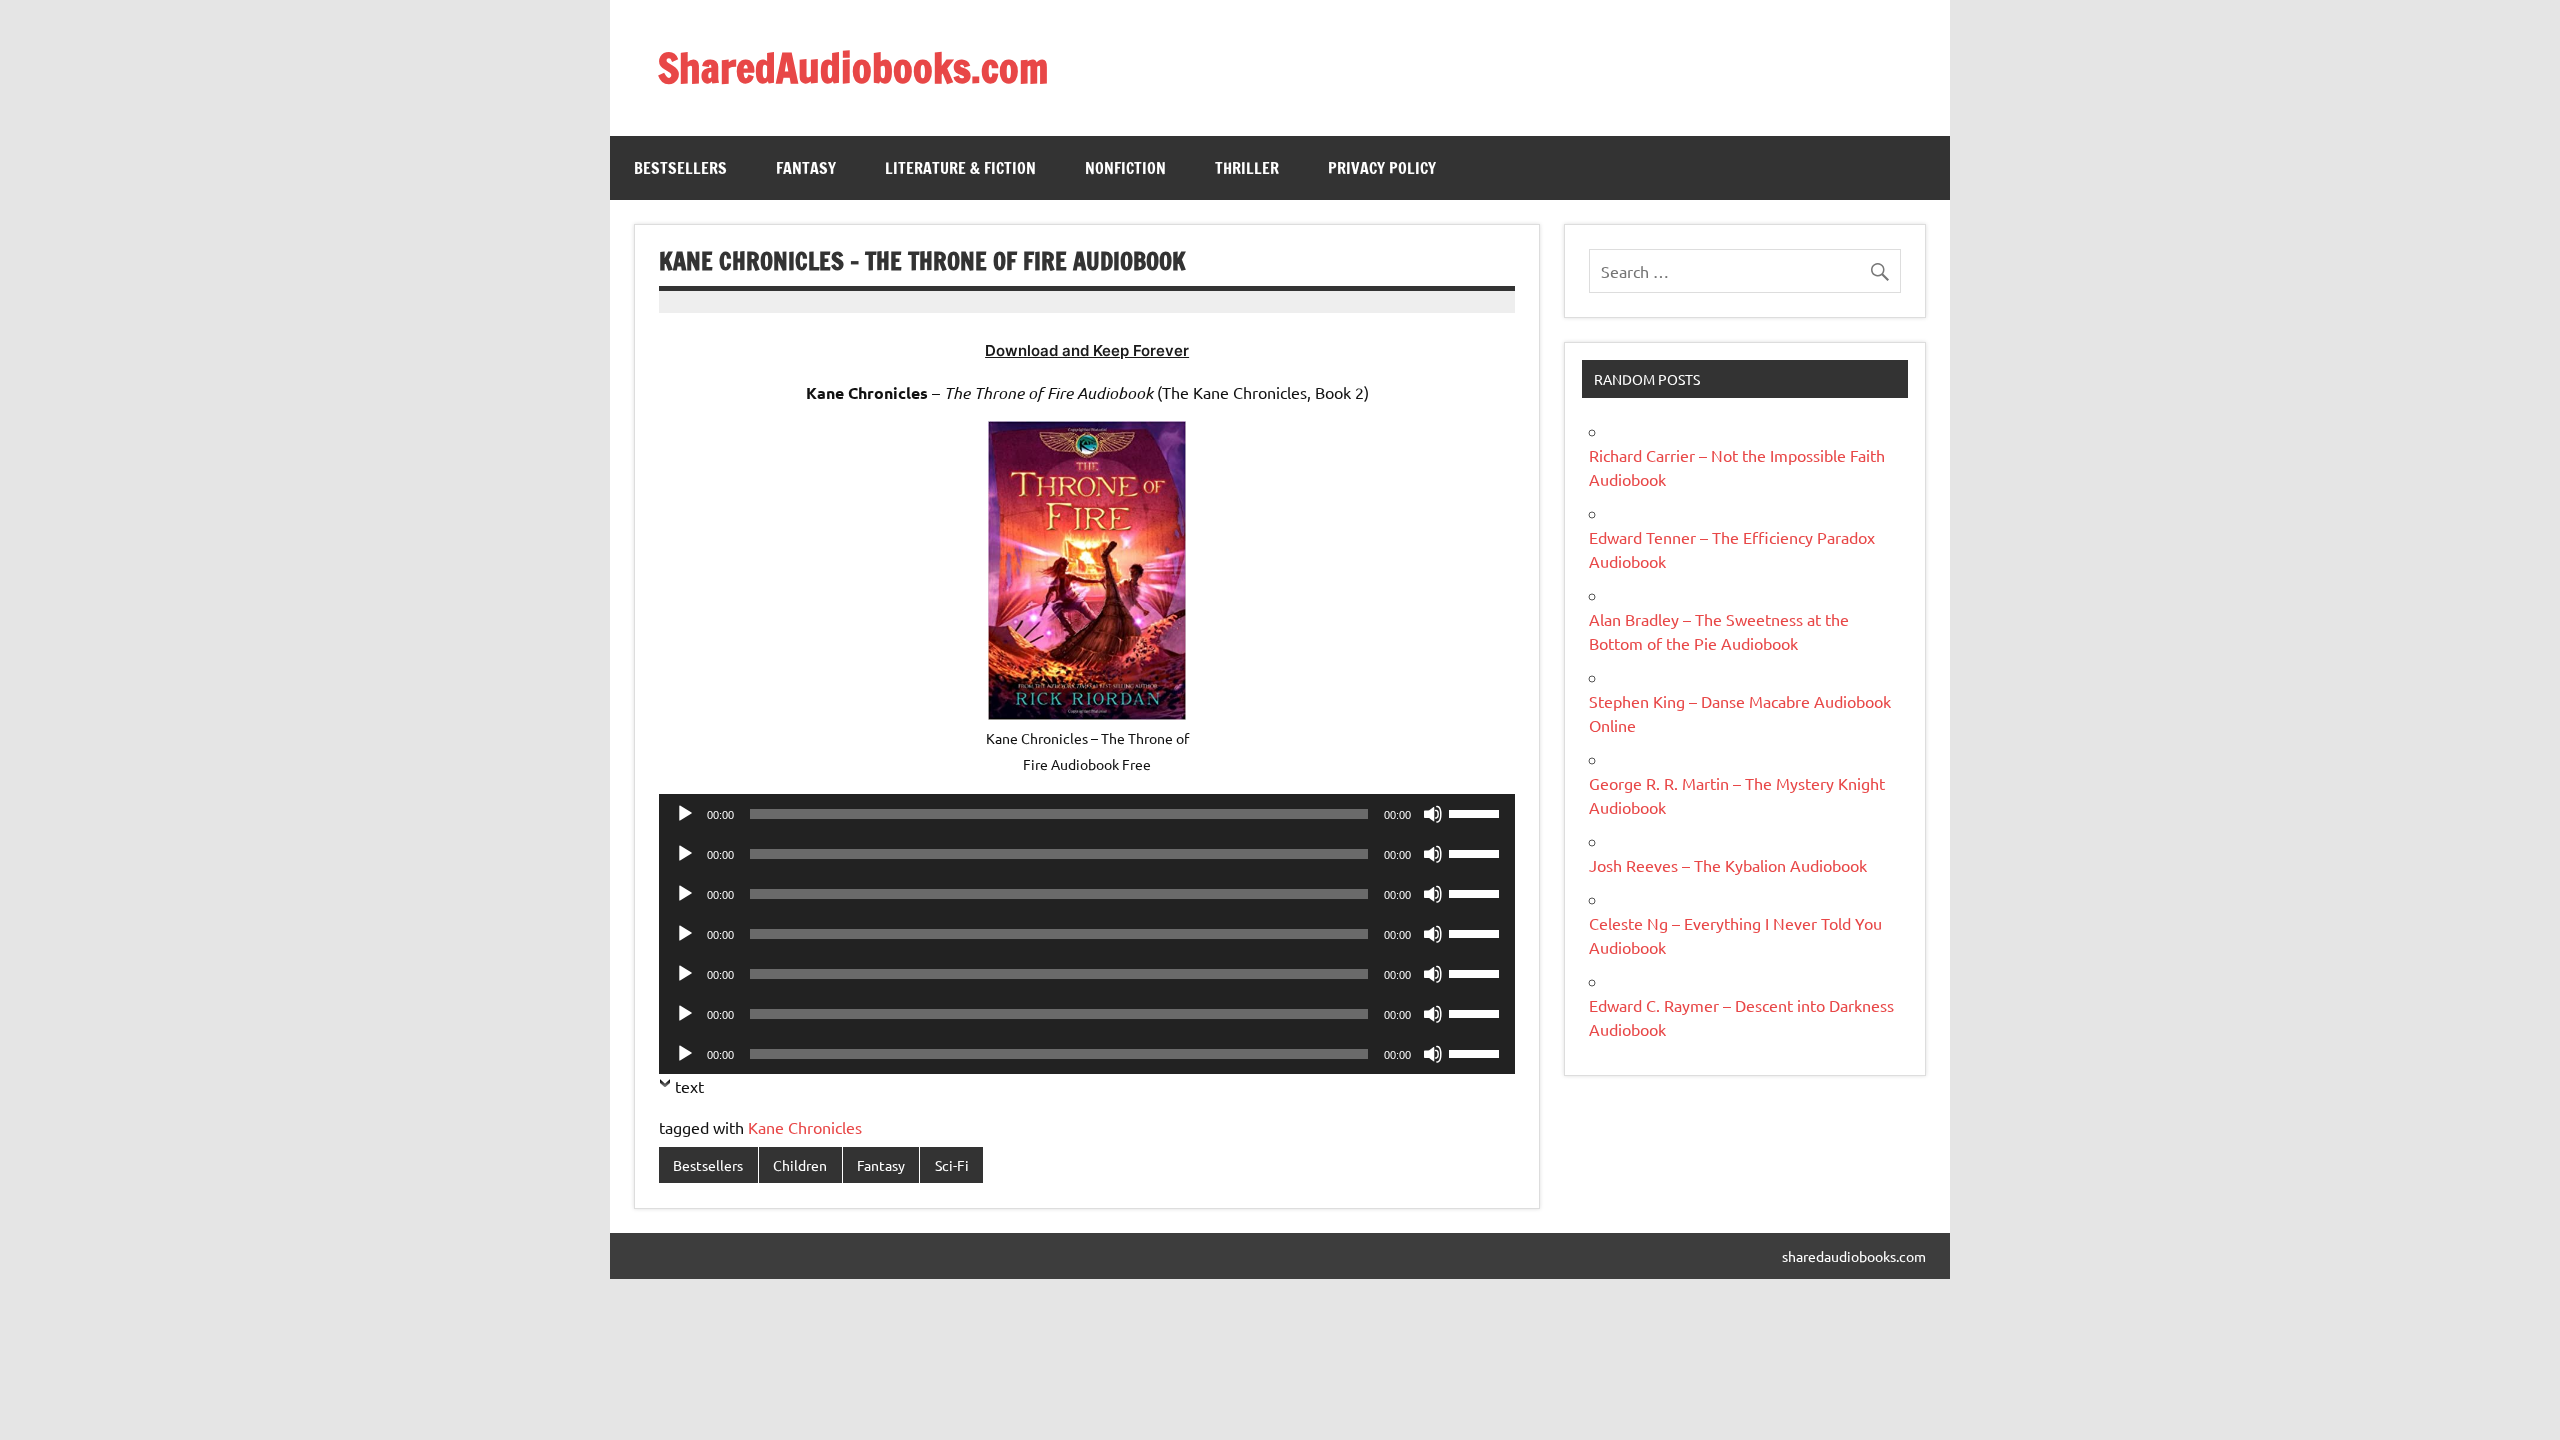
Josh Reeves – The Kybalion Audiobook (1728, 865)
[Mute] (1433, 814)
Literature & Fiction (960, 168)
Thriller (1247, 168)
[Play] (685, 814)
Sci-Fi (952, 1165)
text (689, 1086)
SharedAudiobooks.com (853, 67)
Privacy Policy (1382, 168)
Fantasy (806, 168)
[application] (1087, 814)
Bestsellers (680, 168)
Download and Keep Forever (1087, 350)
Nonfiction (1125, 168)
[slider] (1477, 812)
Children (800, 1165)
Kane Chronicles (805, 1127)
